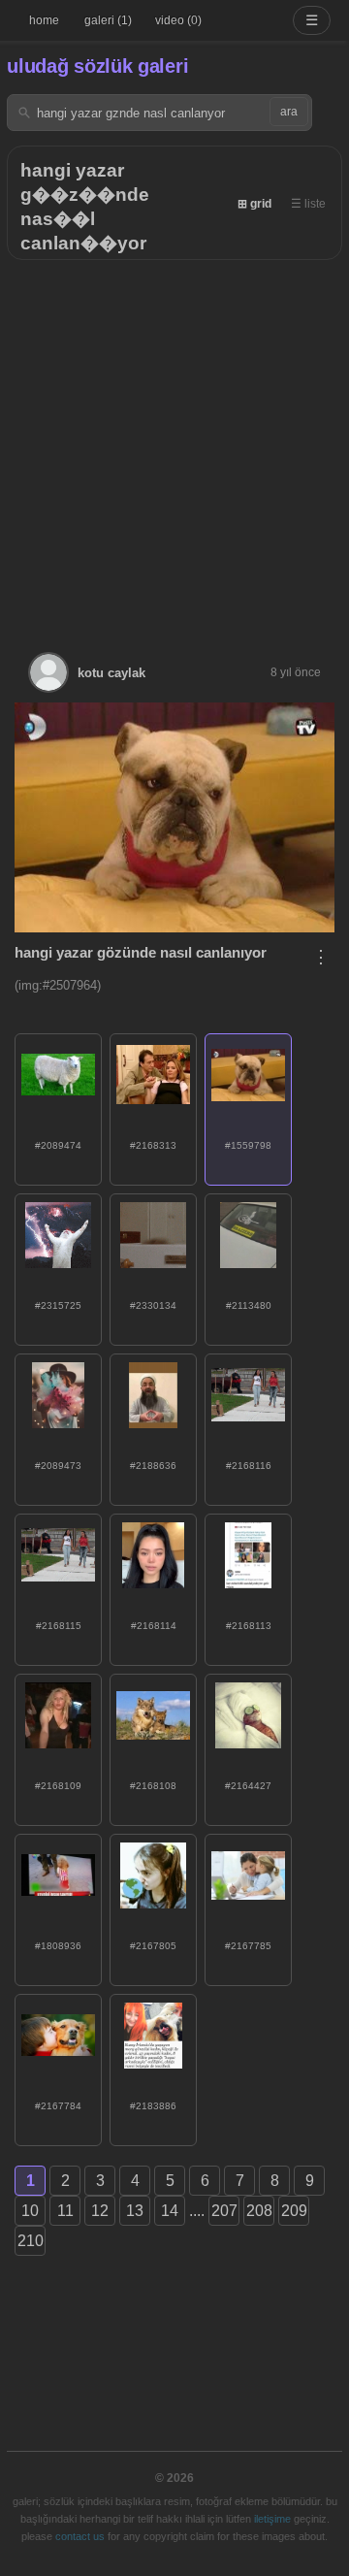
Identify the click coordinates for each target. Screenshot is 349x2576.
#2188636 (153, 1466)
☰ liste (308, 204)
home (44, 20)
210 (31, 2241)
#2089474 (58, 1145)
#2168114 (154, 1626)
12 (100, 2211)
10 (30, 2211)
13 (135, 2211)
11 (65, 2211)
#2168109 (58, 1786)
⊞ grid (254, 204)
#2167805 (153, 1946)
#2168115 (59, 1626)
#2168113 (249, 1626)
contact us (80, 2536)
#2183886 (153, 2106)
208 (259, 2211)
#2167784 (58, 2106)
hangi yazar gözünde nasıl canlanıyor (141, 952)
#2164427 (248, 1786)
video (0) (178, 20)
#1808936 (58, 1946)
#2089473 (58, 1466)
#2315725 (58, 1305)
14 (170, 2211)
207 (224, 2211)
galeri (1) (108, 20)
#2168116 (249, 1466)
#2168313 (153, 1145)
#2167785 (248, 1946)
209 (294, 2211)
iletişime (272, 2519)
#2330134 (153, 1305)
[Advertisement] (174, 444)
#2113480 (249, 1305)
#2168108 (153, 1786)
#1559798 (248, 1145)
